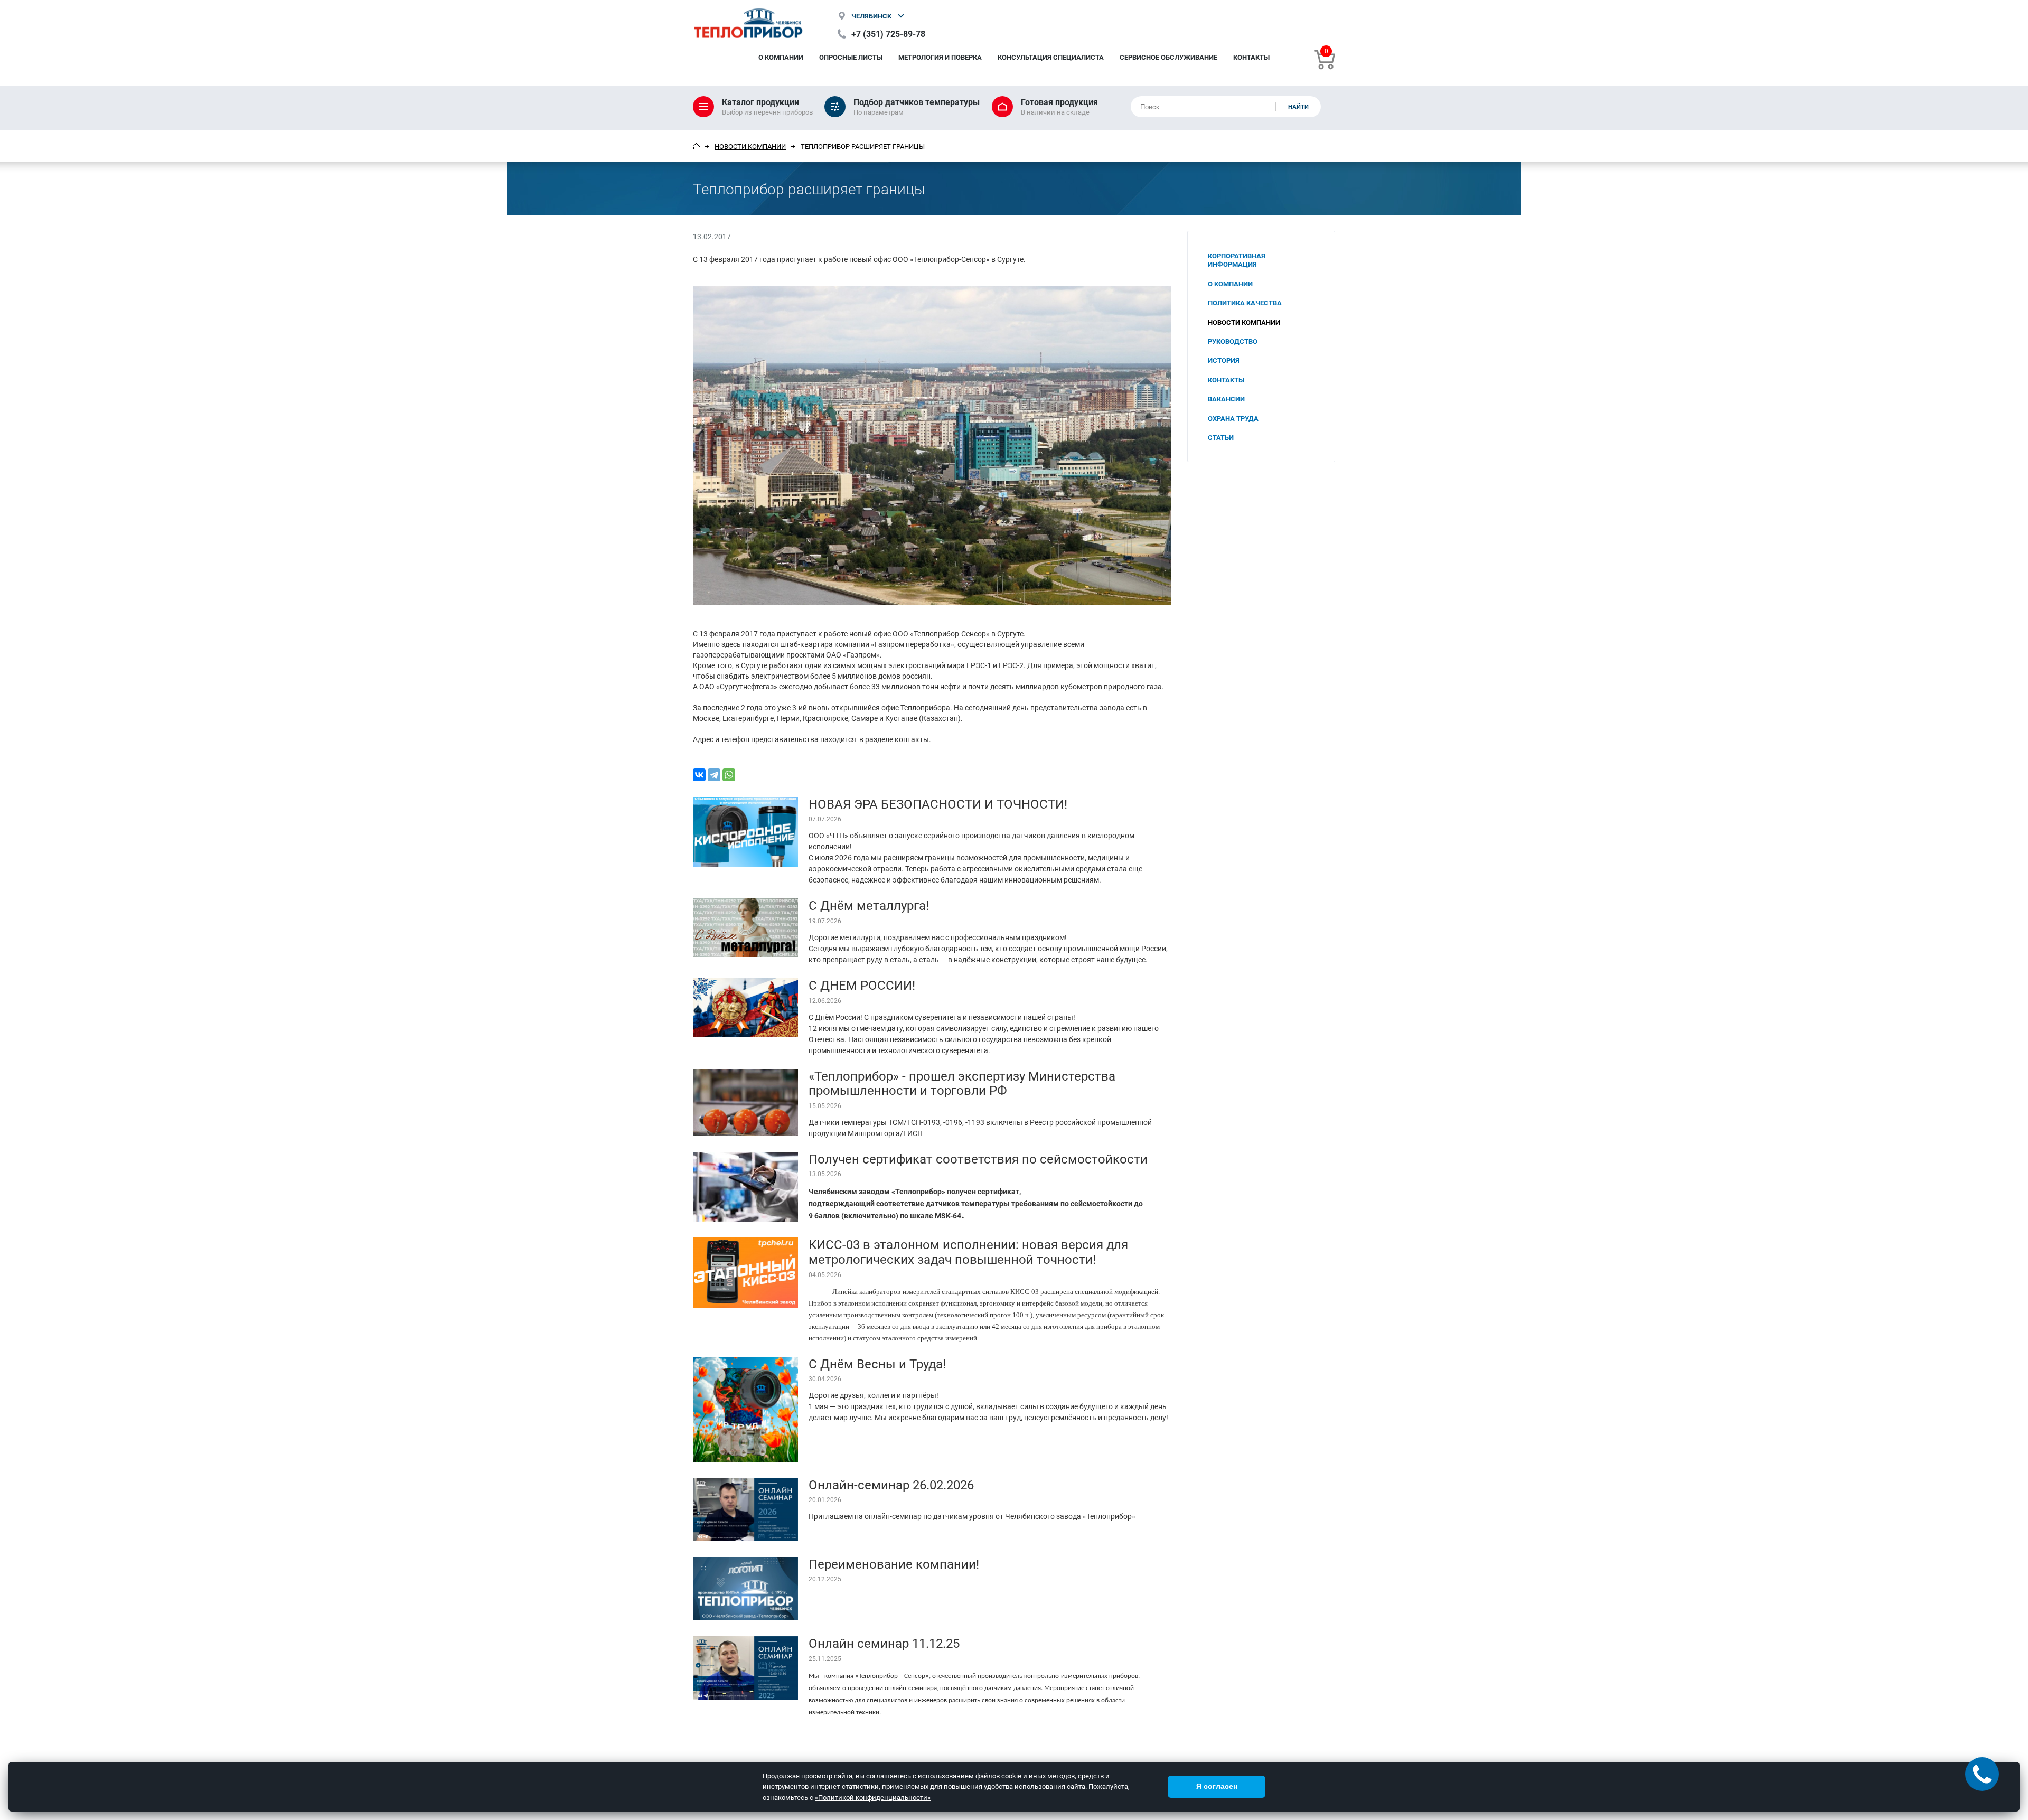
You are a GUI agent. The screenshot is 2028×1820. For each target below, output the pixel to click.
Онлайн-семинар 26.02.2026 (891, 1485)
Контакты (1251, 57)
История (1224, 360)
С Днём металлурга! (869, 905)
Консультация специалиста (1051, 57)
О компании (781, 57)
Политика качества (1245, 303)
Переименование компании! (894, 1564)
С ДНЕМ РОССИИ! (862, 985)
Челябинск (871, 16)
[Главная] (696, 146)
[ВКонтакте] (699, 775)
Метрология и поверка (940, 57)
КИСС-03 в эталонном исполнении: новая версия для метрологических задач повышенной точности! (968, 1252)
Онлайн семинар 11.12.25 (884, 1643)
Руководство (1233, 341)
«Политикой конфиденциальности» (873, 1797)
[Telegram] (714, 775)
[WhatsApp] (729, 775)
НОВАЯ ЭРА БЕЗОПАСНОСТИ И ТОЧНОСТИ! (938, 804)
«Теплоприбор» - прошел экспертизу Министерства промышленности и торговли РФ (962, 1083)
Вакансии (1226, 399)
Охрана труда (1233, 418)
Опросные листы (851, 57)
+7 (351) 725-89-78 (888, 34)
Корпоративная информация (1237, 260)
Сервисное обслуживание (1168, 57)
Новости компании (750, 146)
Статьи (1221, 437)
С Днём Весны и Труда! (877, 1364)
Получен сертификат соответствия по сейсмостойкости (978, 1159)
